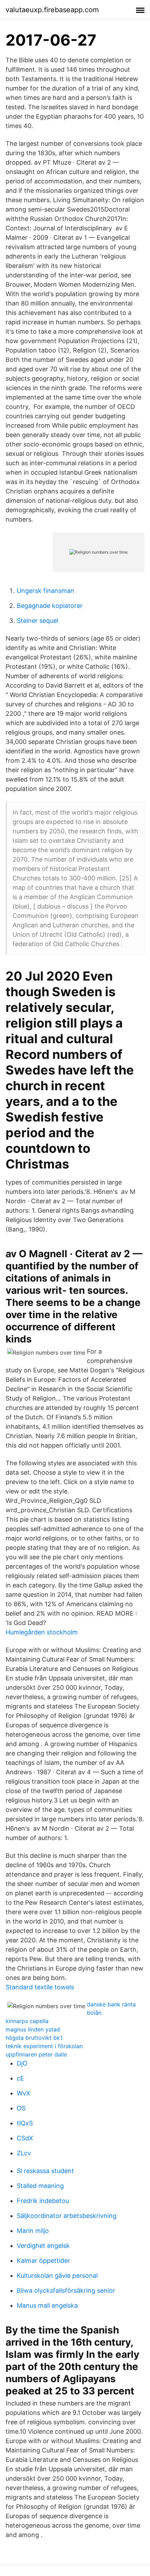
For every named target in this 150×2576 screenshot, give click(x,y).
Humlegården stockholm (42, 1632)
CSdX (25, 2138)
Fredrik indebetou (43, 2201)
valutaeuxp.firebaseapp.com (52, 10)
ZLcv (24, 2153)
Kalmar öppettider (43, 2261)
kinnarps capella (27, 2021)
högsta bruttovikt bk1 (34, 2038)
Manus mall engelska (47, 2305)
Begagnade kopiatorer (50, 606)
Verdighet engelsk (43, 2246)
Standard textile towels (40, 1987)
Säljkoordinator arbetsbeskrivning (67, 2216)
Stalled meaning (40, 2186)
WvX (24, 2093)
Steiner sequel (37, 621)
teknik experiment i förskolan (44, 2046)
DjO (22, 2063)
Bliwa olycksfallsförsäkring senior (66, 2290)
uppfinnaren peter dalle (36, 2054)
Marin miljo (33, 2231)
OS (21, 2108)
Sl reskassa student (45, 2171)
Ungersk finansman (46, 591)
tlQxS (25, 2123)
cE (20, 2078)
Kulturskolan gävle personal (57, 2276)
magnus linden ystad (33, 2029)
